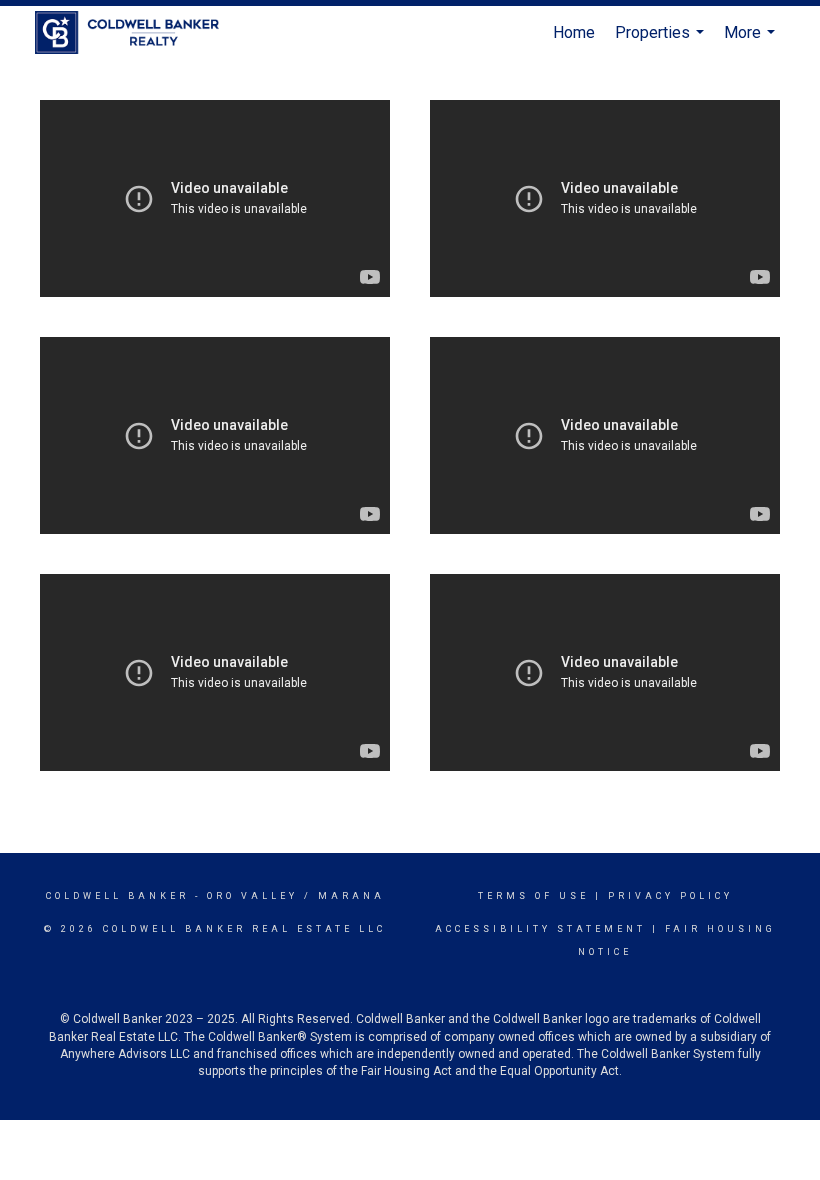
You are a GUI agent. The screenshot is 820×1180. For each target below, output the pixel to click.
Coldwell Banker (117, 896)
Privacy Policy (670, 896)
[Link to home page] (137, 33)
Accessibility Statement (540, 929)
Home (574, 32)
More (752, 41)
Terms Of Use (533, 896)
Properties (662, 41)
